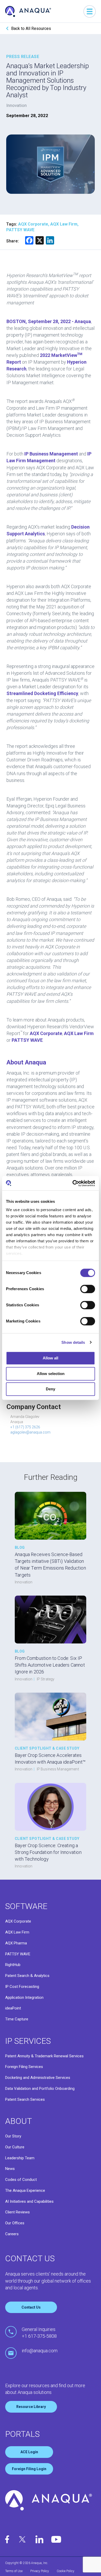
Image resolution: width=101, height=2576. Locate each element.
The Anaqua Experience (25, 2190)
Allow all (51, 1358)
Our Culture (15, 2147)
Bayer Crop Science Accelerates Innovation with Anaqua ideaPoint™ (50, 1759)
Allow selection (51, 1374)
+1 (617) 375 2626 (25, 1427)
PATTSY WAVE (18, 1954)
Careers (12, 2234)
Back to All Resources (31, 28)
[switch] (88, 1289)
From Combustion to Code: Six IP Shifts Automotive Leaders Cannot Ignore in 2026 (50, 1665)
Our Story (13, 2136)
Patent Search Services (25, 2099)
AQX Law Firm (17, 1932)
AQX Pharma (16, 1943)
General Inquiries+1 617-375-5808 (39, 2333)
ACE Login (29, 2452)
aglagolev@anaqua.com (30, 1432)
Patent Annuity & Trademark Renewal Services (44, 2056)
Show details (73, 1342)
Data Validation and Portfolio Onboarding (40, 2089)
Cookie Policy (66, 2571)
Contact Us (31, 2307)
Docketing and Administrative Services (38, 2078)
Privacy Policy (40, 2571)
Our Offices (15, 2223)
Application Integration (24, 1997)
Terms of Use (14, 2571)
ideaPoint (13, 2008)
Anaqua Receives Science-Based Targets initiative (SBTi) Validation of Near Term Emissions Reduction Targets (50, 1565)
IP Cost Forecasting (22, 1987)
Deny (51, 1389)
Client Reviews (17, 2212)
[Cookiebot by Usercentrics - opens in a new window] (73, 1183)
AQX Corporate (18, 1921)
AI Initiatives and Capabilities (29, 2201)
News (10, 2169)
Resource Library (31, 2407)
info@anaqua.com (40, 2351)
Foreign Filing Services (24, 2067)
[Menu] (90, 11)
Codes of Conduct (21, 2180)
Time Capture (17, 2019)
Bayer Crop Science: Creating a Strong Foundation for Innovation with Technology (48, 1852)
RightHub (13, 1965)
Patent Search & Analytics (27, 1976)
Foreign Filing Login (29, 2469)
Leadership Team (20, 2158)
